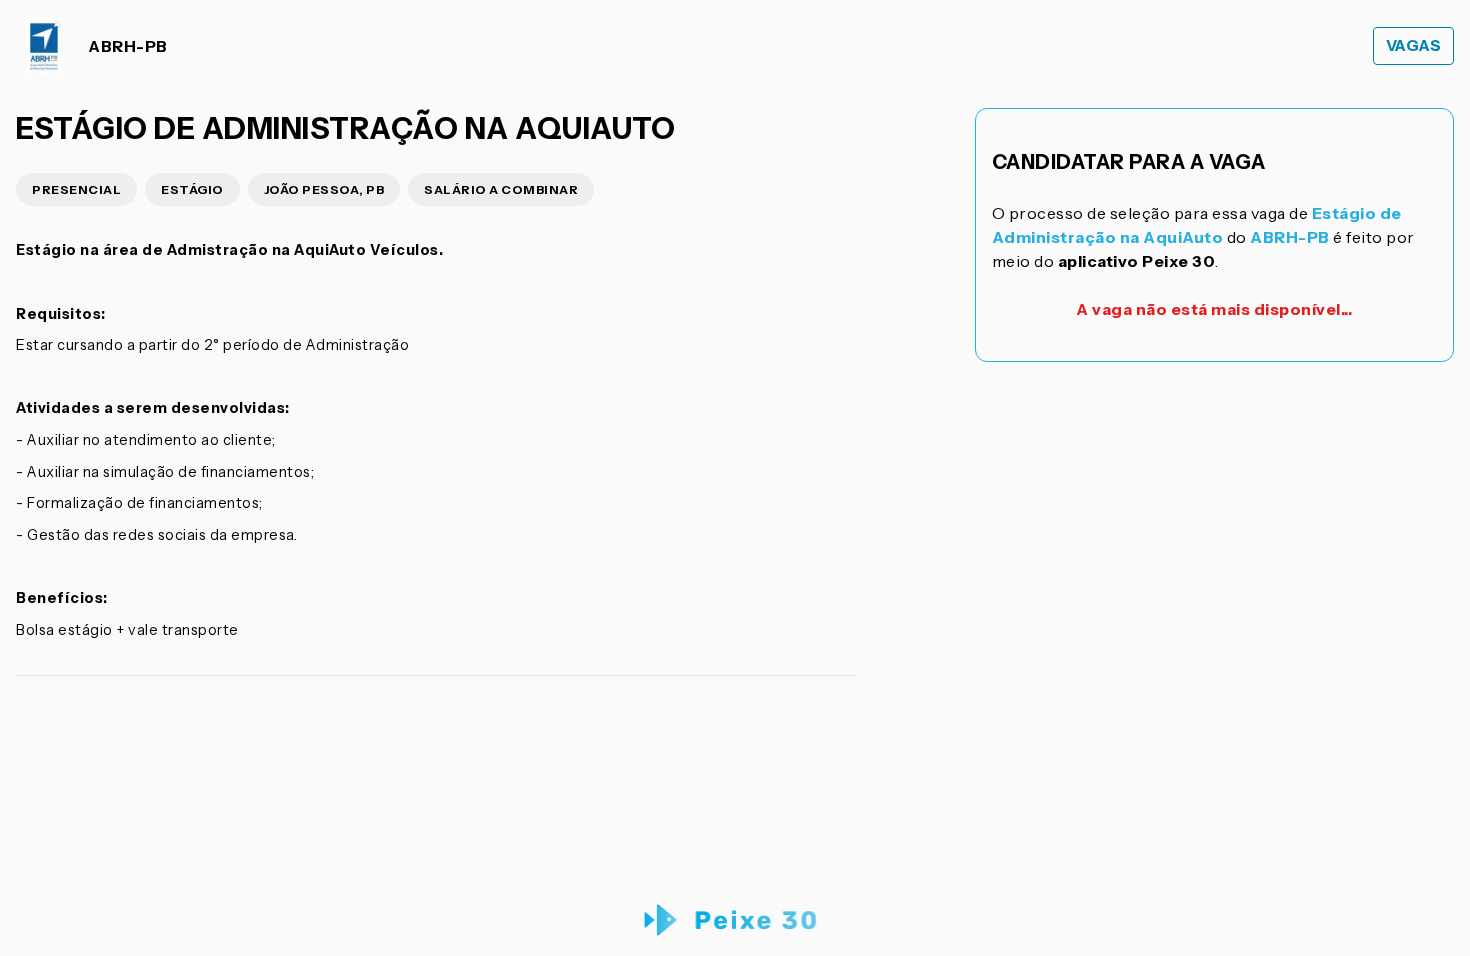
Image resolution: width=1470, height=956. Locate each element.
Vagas (1414, 45)
